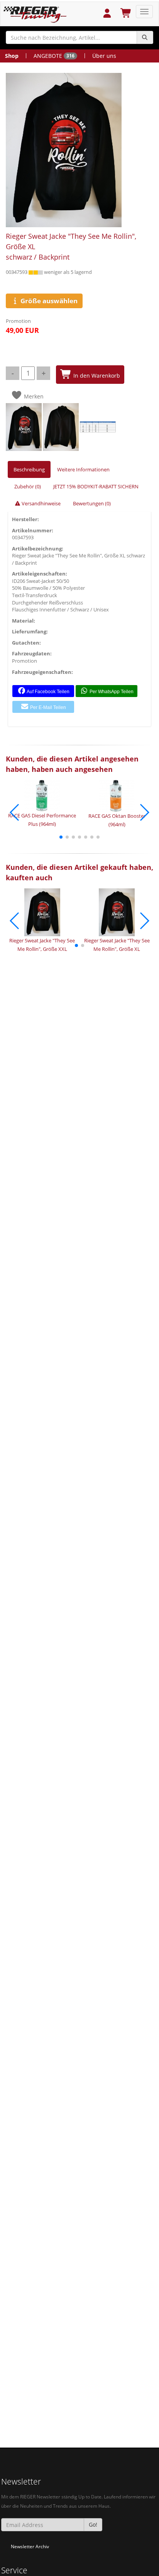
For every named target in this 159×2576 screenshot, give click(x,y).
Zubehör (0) (28, 486)
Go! (93, 2525)
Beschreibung (29, 469)
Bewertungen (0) (92, 503)
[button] (61, 837)
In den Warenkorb (96, 376)
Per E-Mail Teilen (47, 707)
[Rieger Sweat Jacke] (78, 150)
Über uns (104, 56)
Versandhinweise (41, 503)
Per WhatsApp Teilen (111, 692)
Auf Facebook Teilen (48, 692)
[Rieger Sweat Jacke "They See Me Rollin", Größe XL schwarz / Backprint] (24, 426)
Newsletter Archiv (30, 2546)
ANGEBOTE (54, 56)
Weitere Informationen (83, 469)
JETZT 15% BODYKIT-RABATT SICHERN (96, 486)
